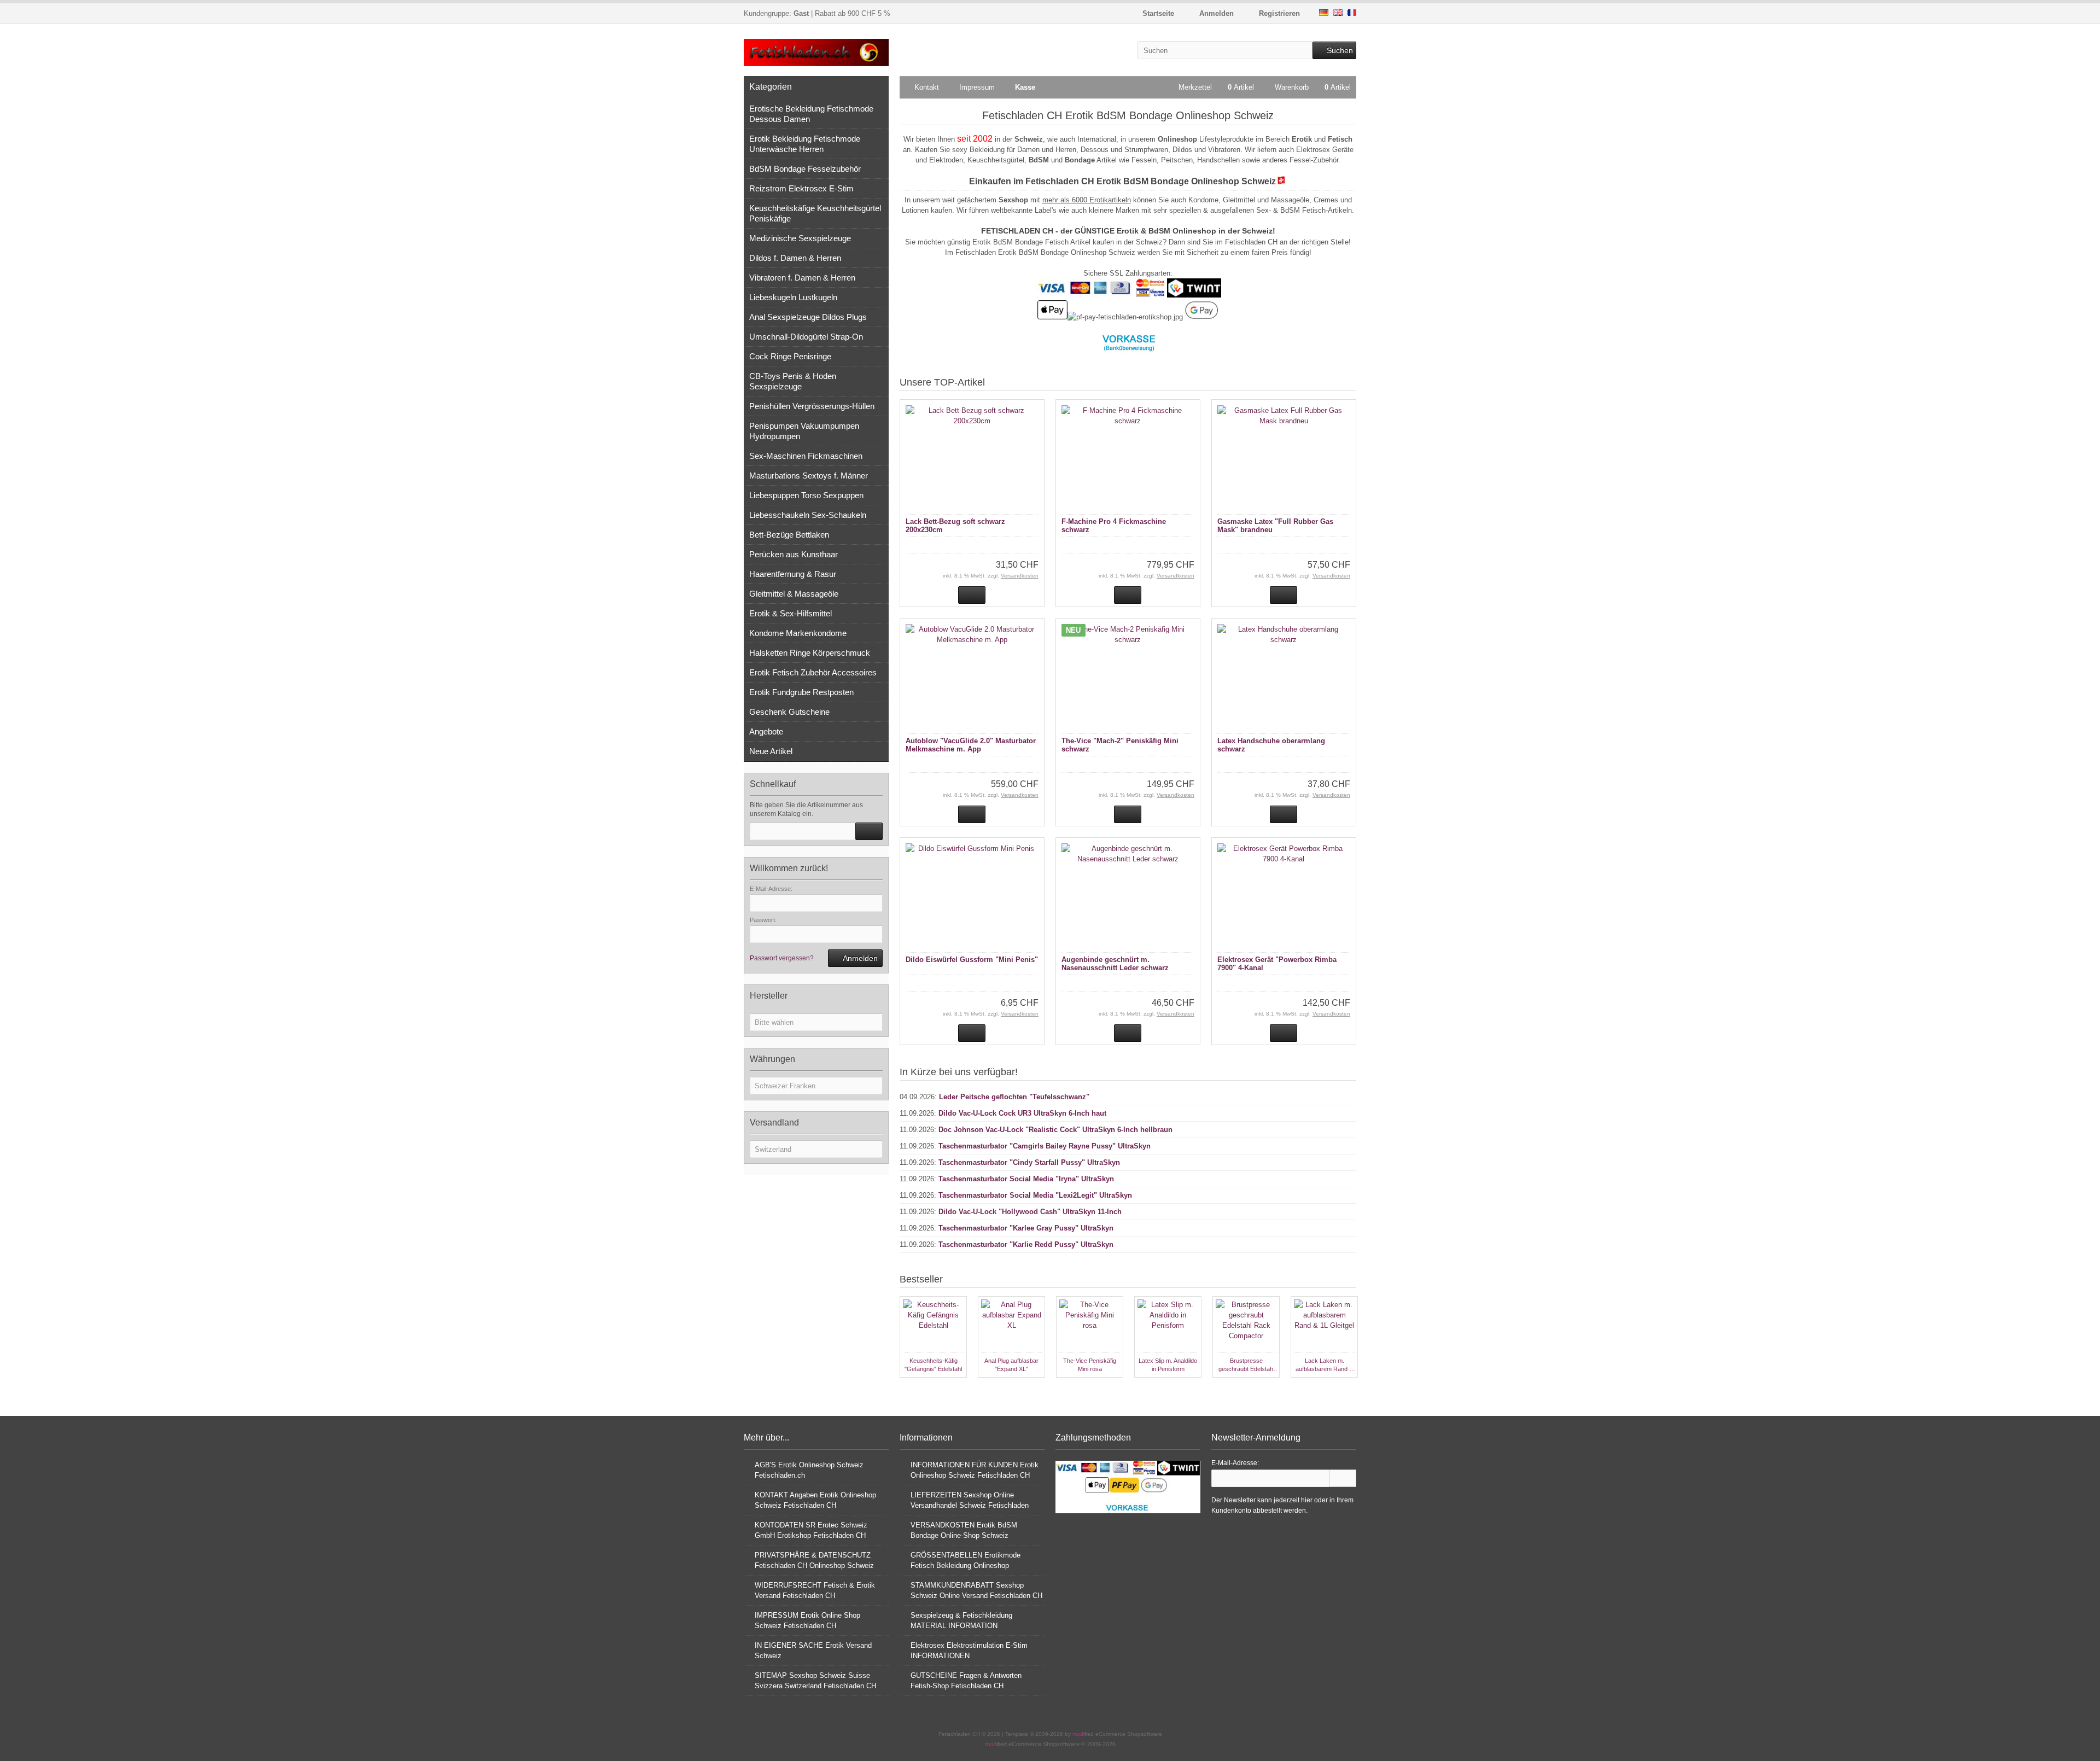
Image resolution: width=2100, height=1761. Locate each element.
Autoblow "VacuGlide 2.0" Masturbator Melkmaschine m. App (971, 745)
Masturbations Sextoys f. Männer (809, 476)
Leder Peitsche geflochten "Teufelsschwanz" (1014, 1097)
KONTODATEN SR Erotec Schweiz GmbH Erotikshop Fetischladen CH (811, 1530)
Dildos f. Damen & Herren (795, 258)
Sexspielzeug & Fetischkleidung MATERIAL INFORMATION (961, 1620)
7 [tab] (1161, 1389)
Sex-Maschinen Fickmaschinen (806, 456)
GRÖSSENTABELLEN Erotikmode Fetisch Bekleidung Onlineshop (966, 1560)
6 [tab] (1148, 1389)
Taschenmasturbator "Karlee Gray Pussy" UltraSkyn (1026, 1228)
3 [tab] (1109, 1389)
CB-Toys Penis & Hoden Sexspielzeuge (793, 381)
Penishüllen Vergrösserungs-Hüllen (812, 406)
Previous (905, 1389)
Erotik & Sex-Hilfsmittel (791, 613)
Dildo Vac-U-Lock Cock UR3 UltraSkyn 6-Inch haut (1022, 1113)
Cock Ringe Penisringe (790, 356)
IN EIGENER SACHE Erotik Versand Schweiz (813, 1651)
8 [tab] (1174, 1389)
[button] (816, 1022)
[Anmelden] (1343, 1478)
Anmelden (855, 958)
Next (1351, 1389)
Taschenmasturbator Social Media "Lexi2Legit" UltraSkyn (1035, 1195)
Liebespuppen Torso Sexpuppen (806, 495)
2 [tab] (1095, 1389)
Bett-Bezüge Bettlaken (789, 535)
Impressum (977, 87)
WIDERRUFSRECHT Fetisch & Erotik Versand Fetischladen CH (815, 1590)
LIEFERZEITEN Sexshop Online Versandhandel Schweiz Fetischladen (970, 1500)
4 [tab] (1122, 1389)
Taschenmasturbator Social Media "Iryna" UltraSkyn (1026, 1179)
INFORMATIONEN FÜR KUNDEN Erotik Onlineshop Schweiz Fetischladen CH (975, 1470)
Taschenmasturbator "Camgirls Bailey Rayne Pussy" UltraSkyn (1045, 1146)
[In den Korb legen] (869, 831)
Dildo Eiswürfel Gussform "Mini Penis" (972, 960)
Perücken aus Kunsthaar (794, 554)
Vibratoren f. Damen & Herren (802, 278)
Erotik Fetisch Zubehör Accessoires (813, 672)
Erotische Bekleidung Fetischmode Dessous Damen (811, 114)
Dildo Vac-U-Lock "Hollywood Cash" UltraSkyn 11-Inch (1030, 1212)
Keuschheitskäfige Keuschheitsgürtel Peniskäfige (815, 213)
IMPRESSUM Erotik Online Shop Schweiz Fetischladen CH (807, 1620)
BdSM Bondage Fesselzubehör (805, 169)
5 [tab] (1135, 1389)
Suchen (1334, 51)
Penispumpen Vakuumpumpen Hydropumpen (804, 431)
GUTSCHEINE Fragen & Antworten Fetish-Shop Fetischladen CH (966, 1681)
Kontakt (927, 87)
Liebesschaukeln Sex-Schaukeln (808, 515)
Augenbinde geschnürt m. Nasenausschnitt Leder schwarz (1115, 964)
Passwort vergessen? (782, 958)
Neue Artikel (771, 751)
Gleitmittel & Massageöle (794, 594)
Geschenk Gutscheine (789, 712)
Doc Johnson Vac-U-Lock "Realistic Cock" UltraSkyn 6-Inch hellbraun (1055, 1130)
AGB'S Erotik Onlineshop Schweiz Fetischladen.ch (809, 1470)
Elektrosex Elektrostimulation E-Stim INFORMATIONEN (969, 1651)
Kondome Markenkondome (798, 633)
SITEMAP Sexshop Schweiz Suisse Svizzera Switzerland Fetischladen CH (815, 1681)
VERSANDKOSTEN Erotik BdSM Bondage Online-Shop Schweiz (964, 1530)
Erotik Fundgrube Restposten (801, 692)
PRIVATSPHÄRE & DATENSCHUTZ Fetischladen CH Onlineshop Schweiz (814, 1560)
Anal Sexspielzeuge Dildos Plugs (808, 317)
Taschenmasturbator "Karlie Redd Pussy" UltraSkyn (1026, 1244)
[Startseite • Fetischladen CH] (816, 53)
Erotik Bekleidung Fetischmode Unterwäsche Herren (805, 144)
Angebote (766, 731)
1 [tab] (1082, 1389)
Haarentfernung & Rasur (793, 574)
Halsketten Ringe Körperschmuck (810, 653)
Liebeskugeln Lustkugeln (793, 297)
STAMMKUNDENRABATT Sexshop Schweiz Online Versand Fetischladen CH (976, 1590)
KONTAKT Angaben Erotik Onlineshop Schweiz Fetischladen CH (815, 1500)
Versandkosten (1020, 576)
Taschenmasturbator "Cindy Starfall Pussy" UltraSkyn (1029, 1162)
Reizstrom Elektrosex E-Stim (801, 188)
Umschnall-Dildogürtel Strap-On (806, 337)
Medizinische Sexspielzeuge (800, 238)
